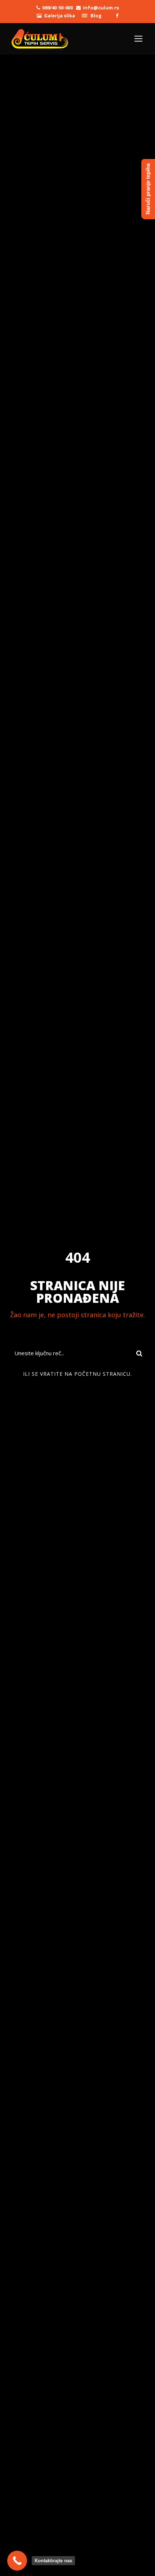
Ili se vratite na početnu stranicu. (77, 1374)
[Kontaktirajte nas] (17, 2561)
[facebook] (117, 16)
